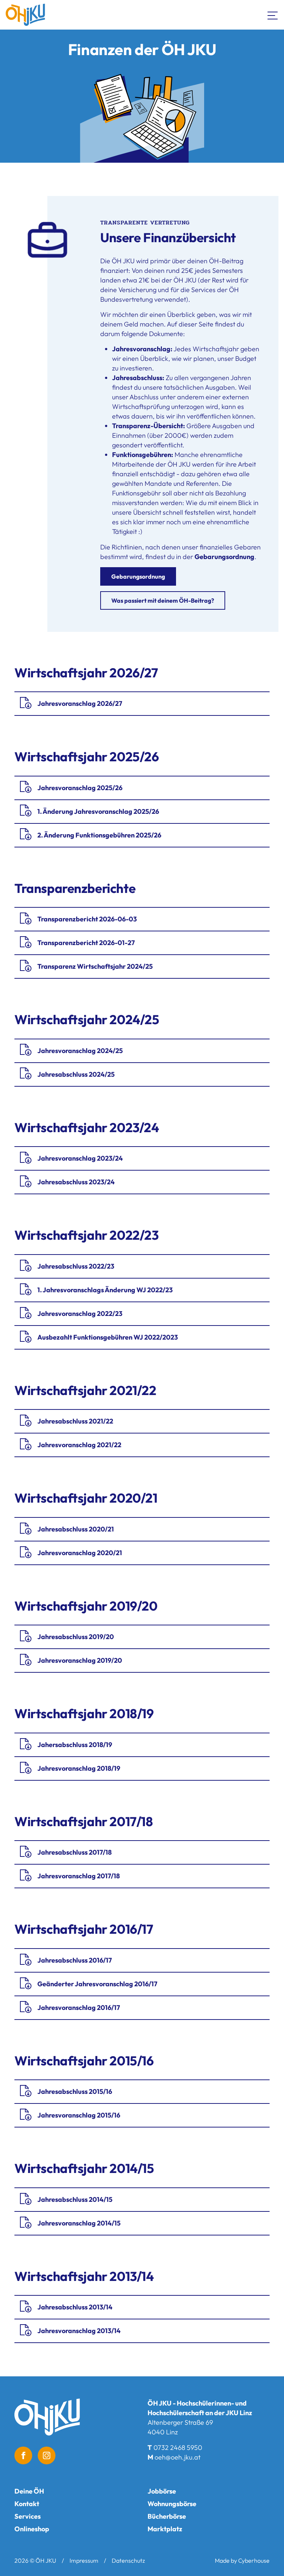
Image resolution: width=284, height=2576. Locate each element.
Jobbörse (162, 2491)
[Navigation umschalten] (273, 15)
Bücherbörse (167, 2516)
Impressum (84, 2560)
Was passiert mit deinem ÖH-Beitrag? (163, 600)
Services (28, 2516)
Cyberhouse (254, 2560)
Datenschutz (128, 2560)
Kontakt (27, 2504)
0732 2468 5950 (178, 2448)
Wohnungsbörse (172, 2504)
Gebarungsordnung (138, 576)
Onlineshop (32, 2529)
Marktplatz (165, 2529)
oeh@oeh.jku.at (177, 2457)
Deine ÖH (29, 2491)
